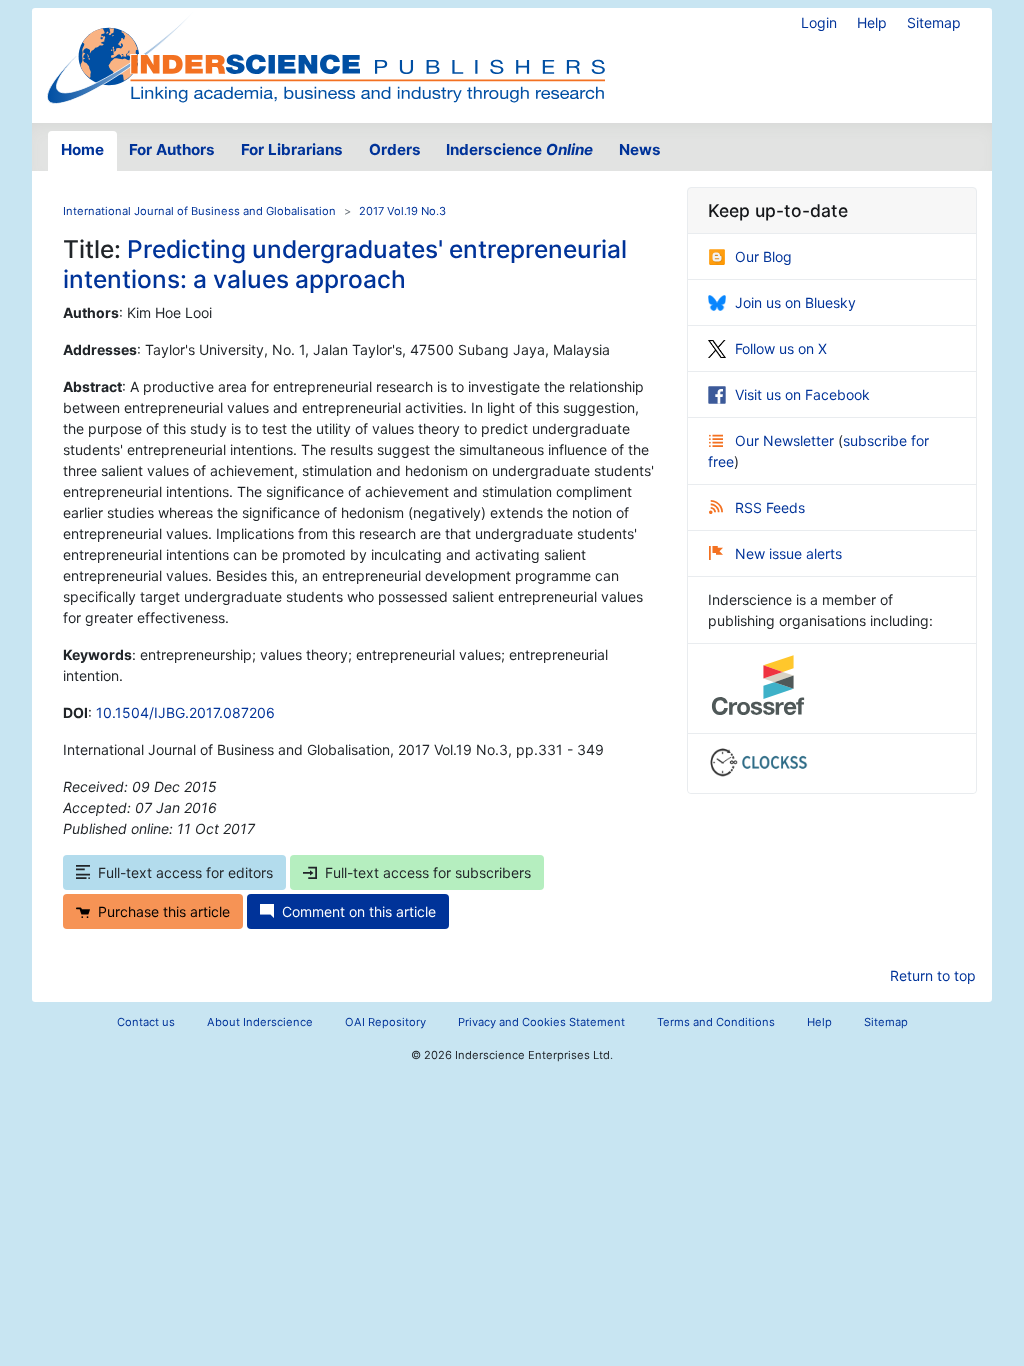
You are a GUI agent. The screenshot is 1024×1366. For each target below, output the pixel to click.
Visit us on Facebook (802, 394)
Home (82, 149)
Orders (395, 149)
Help (872, 22)
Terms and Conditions (716, 1022)
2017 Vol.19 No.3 (402, 211)
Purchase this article (164, 911)
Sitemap (934, 22)
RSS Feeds (770, 507)
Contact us (146, 1022)
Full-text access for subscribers (428, 872)
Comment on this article (359, 911)
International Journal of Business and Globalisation (199, 211)
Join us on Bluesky (795, 302)
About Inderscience (260, 1022)
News (640, 149)
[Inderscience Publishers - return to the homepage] (326, 57)
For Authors (172, 149)
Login (819, 22)
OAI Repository (385, 1022)
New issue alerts (788, 553)
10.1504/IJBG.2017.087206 (185, 712)
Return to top (933, 975)
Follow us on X (781, 348)
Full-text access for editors (185, 872)
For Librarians (292, 149)
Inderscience (519, 149)
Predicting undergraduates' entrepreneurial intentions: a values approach (345, 263)
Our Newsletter (786, 440)
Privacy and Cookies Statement (541, 1022)
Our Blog (763, 256)
